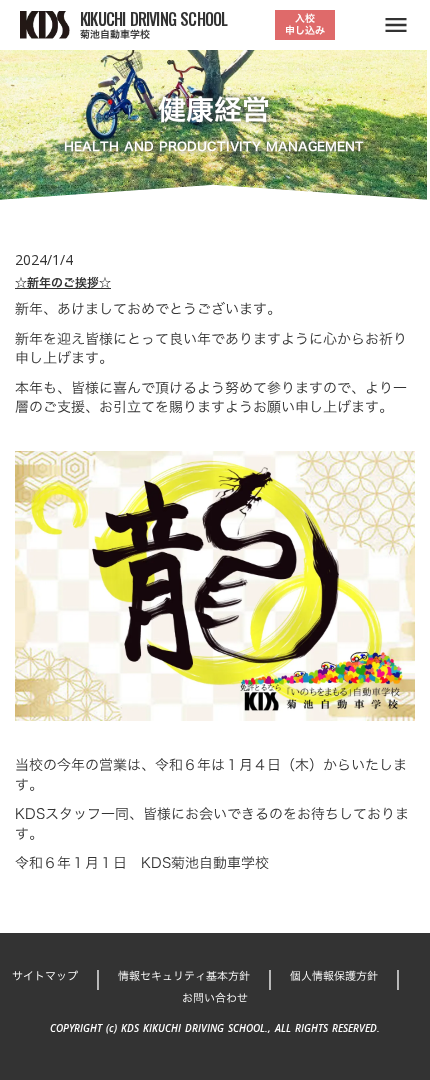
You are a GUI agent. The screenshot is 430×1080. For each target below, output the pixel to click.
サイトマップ (45, 976)
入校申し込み (305, 24)
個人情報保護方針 (334, 976)
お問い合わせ (215, 998)
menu (396, 25)
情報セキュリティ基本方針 (184, 976)
